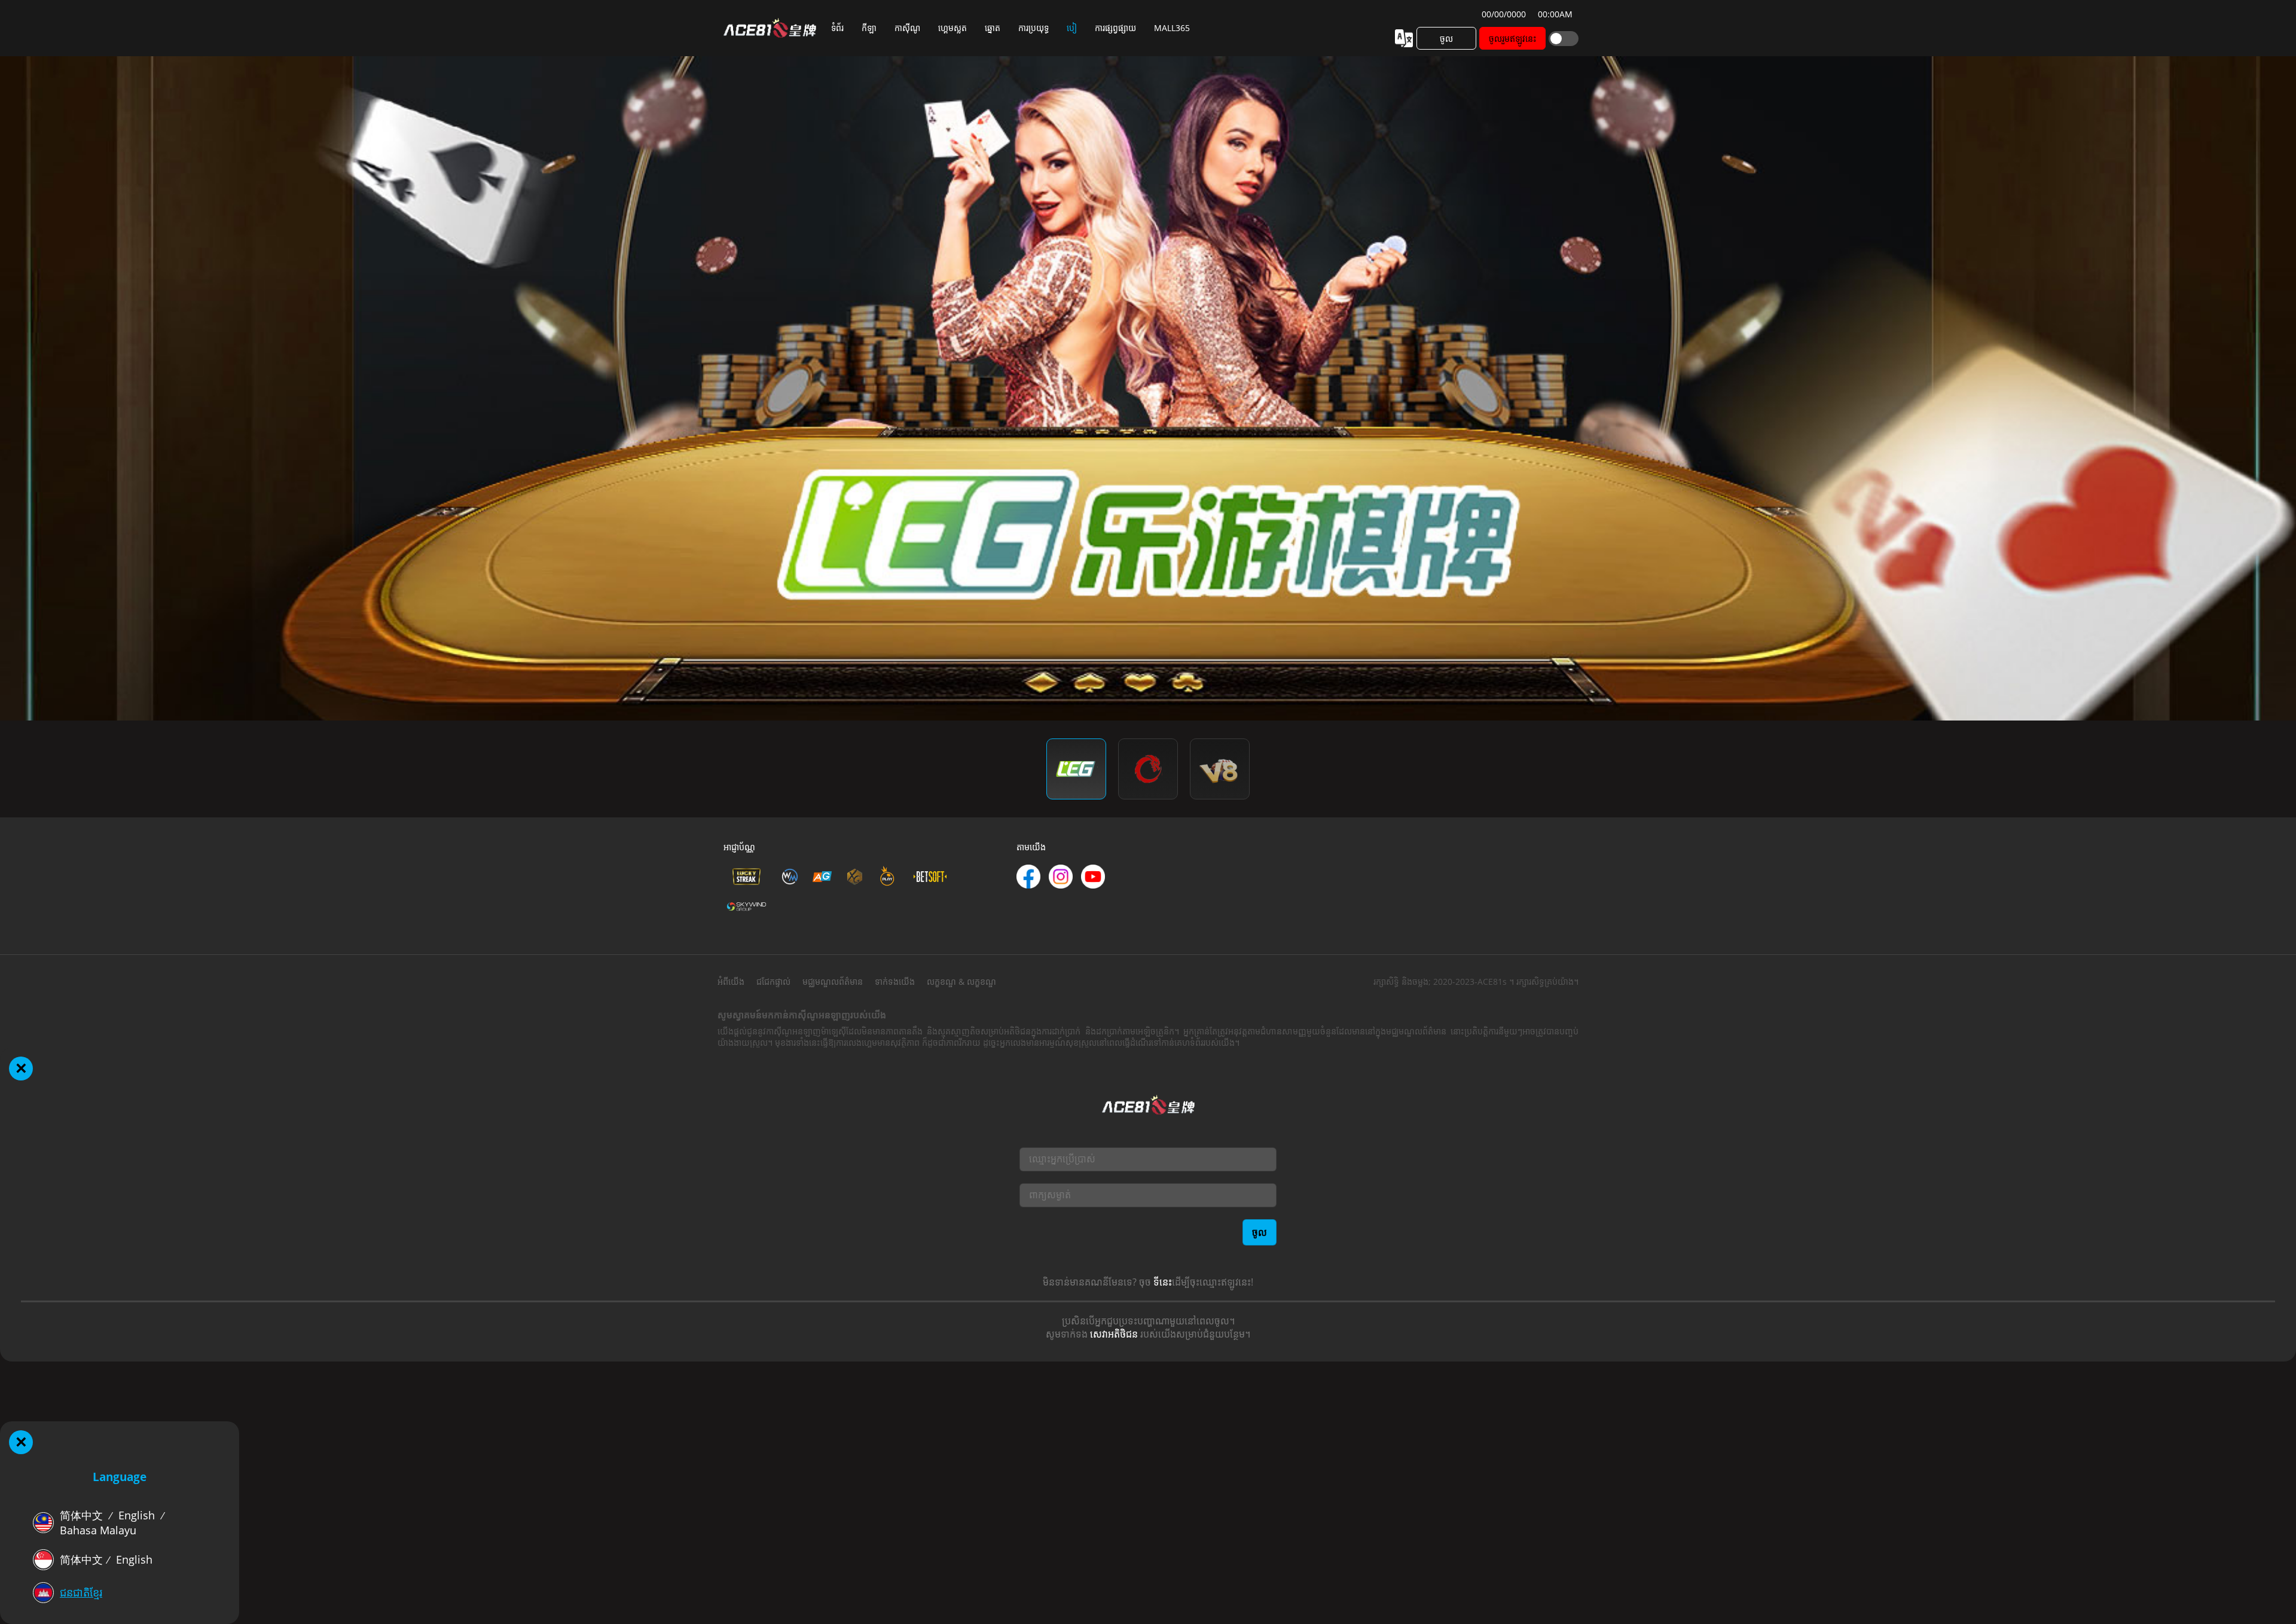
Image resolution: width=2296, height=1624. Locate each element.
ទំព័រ (837, 28)
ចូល (1446, 39)
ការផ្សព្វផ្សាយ (1115, 28)
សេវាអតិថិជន (1114, 1334)
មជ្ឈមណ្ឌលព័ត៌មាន (833, 982)
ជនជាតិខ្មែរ (81, 1592)
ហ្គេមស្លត (952, 28)
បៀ (1072, 28)
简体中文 (81, 1515)
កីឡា (869, 28)
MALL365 (1172, 28)
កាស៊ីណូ (907, 28)
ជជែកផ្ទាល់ (773, 982)
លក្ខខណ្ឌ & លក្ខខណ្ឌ (961, 982)
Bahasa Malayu (98, 1530)
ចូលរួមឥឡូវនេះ (1513, 39)
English (137, 1515)
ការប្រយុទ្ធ (1033, 28)
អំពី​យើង (731, 982)
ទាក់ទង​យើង (895, 982)
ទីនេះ (1163, 1282)
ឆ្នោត (993, 28)
